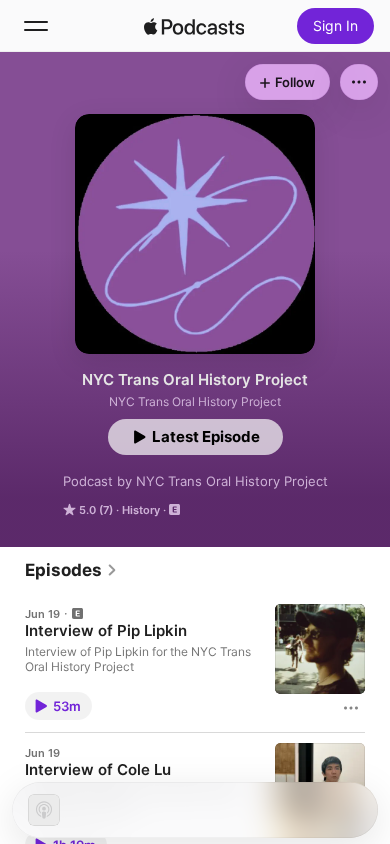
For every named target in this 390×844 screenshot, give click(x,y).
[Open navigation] (36, 26)
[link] (71, 570)
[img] (194, 26)
